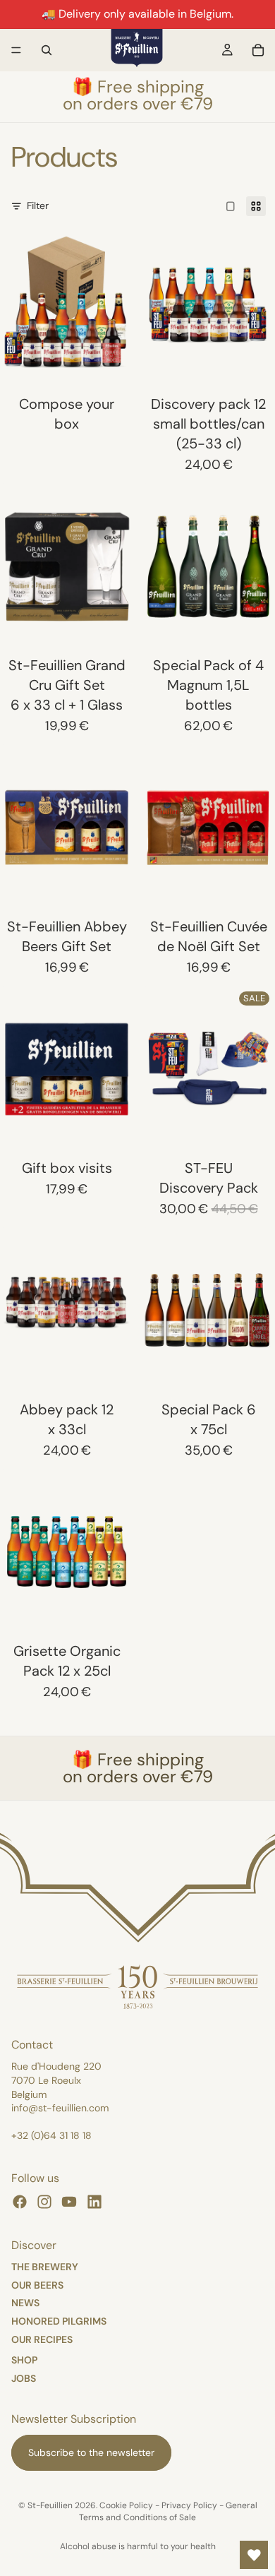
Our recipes (42, 2339)
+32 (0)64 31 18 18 (51, 2135)
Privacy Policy (189, 2505)
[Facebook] (20, 2202)
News (25, 2303)
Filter (38, 205)
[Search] (47, 50)
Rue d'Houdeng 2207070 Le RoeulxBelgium (56, 2080)
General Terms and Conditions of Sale (168, 2511)
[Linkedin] (94, 2202)
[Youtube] (69, 2202)
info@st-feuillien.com (60, 2108)
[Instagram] (44, 2202)
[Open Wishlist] (254, 2555)
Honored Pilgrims (59, 2321)
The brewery (45, 2266)
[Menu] (16, 50)
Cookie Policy (126, 2505)
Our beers (37, 2284)
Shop (24, 2359)
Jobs (24, 2378)
